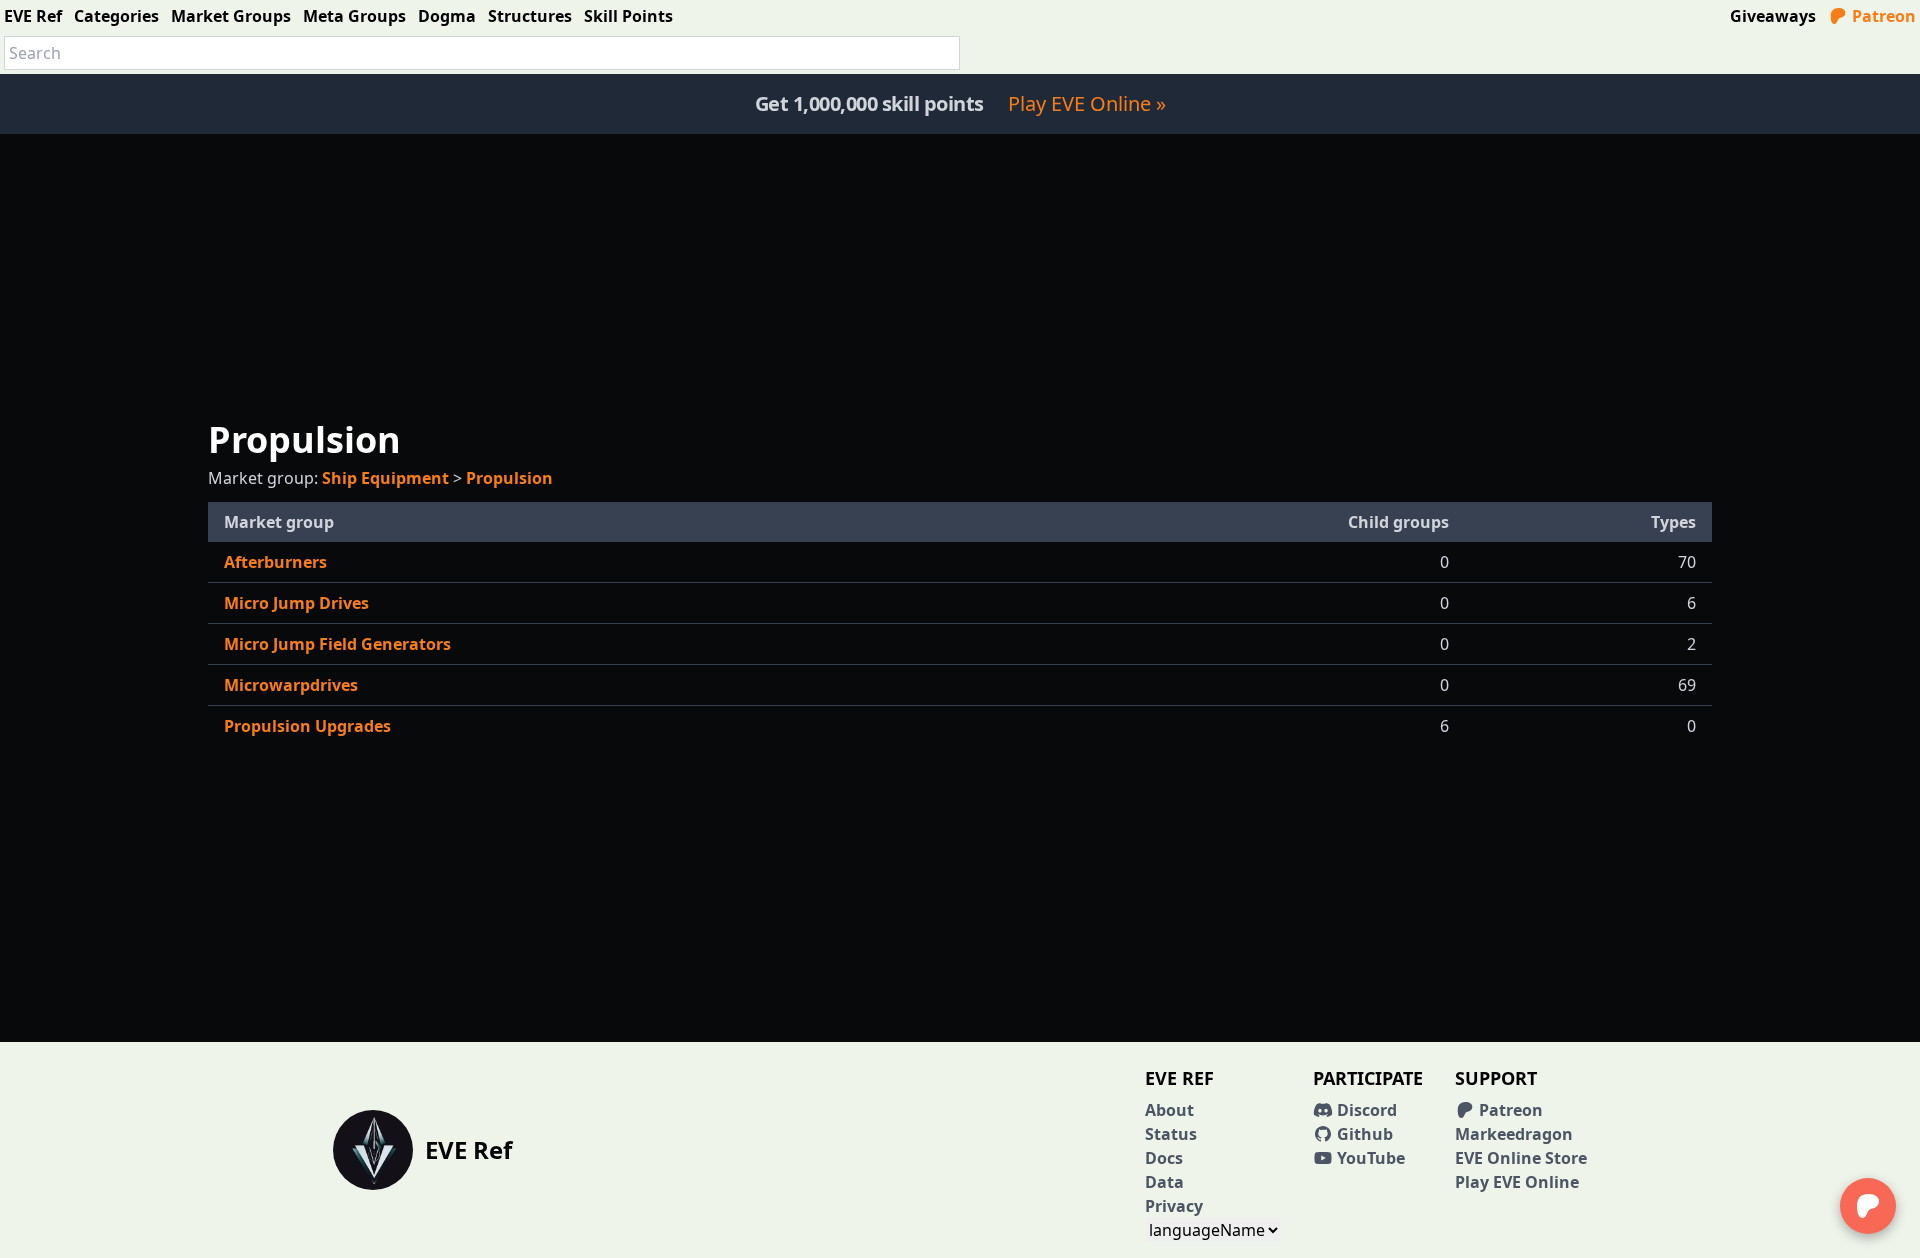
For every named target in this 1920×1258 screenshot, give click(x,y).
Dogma (447, 16)
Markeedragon (1514, 1134)
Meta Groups (354, 16)
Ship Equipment (385, 478)
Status (1171, 1134)
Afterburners (275, 562)
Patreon (1882, 16)
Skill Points (628, 16)
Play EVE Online (1517, 1182)
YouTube (1369, 1158)
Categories (116, 16)
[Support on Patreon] (1868, 1206)
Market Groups (231, 16)
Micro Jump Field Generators (337, 644)
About (1169, 1110)
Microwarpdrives (291, 685)
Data (1164, 1182)
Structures (530, 16)
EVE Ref (33, 16)
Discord (1365, 1110)
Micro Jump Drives (296, 603)
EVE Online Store (1521, 1158)
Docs (1164, 1158)
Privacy (1174, 1206)
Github (1363, 1134)
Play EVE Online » (1087, 103)
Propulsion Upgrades (307, 726)
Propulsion (509, 478)
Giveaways (1773, 16)
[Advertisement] (960, 274)
